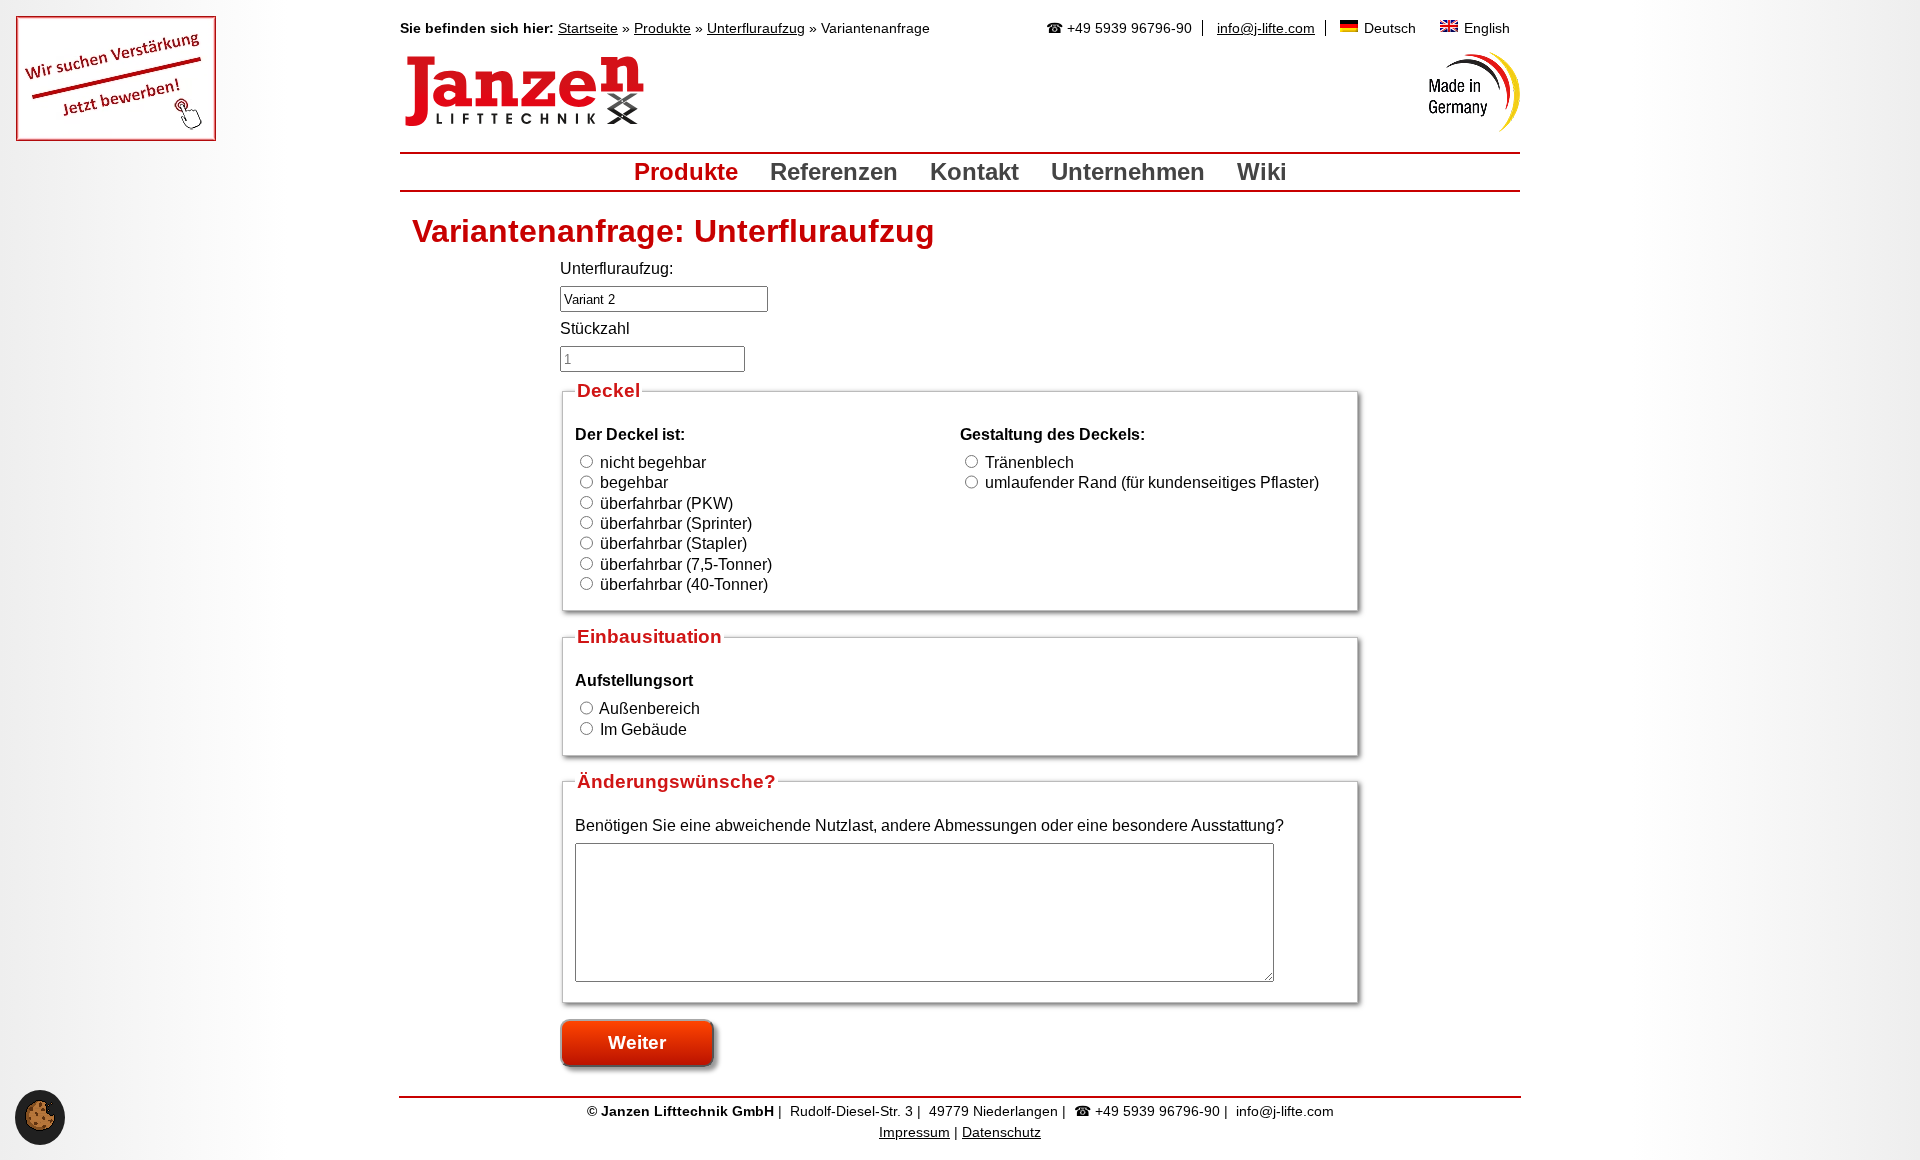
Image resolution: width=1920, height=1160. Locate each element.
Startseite (588, 28)
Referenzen (834, 171)
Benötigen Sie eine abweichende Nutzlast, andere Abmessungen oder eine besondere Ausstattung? (929, 825)
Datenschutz (1001, 1132)
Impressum (914, 1132)
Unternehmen (1128, 171)
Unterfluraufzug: (616, 268)
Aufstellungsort (634, 680)
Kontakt (974, 171)
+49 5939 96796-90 (1129, 28)
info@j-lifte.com (1266, 28)
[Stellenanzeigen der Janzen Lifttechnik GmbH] (116, 135)
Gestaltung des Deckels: (1052, 434)
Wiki (1262, 171)
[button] (40, 1125)
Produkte (662, 28)
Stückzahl (595, 328)
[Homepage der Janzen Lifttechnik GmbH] (525, 92)
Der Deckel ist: (630, 434)
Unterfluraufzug (756, 28)
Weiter (637, 1042)
